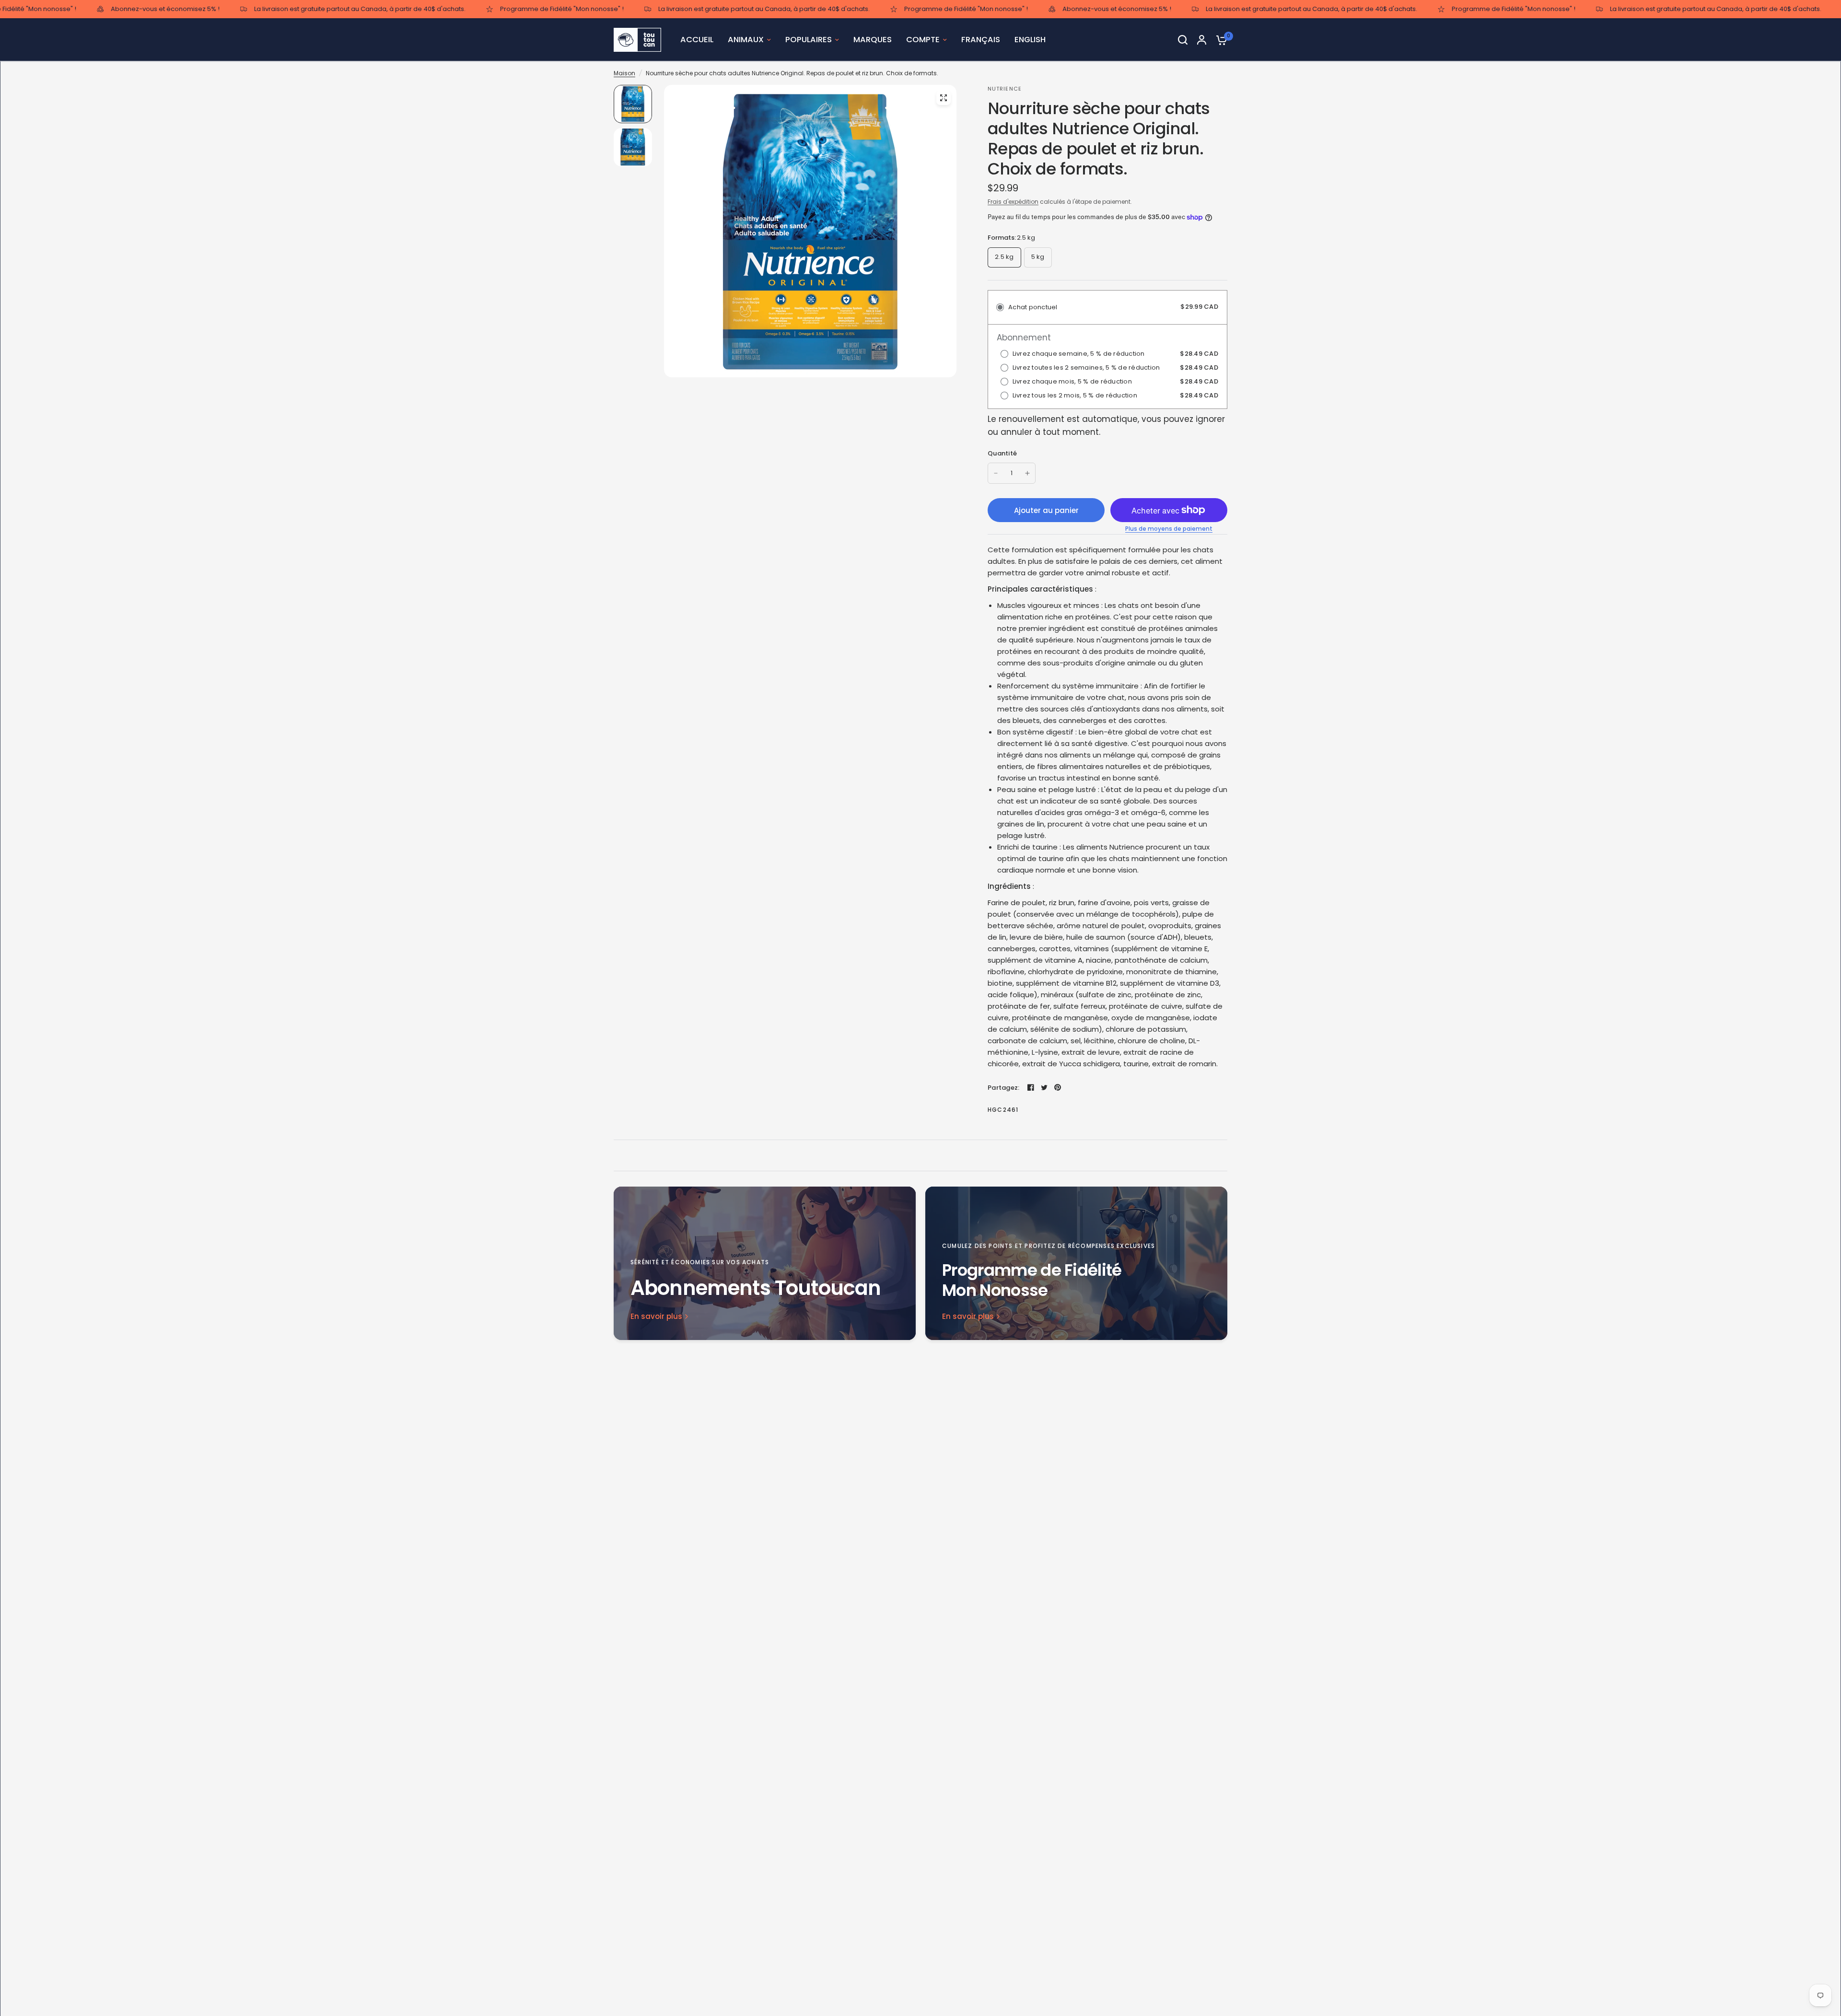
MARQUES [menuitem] (873, 40)
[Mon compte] (1202, 40)
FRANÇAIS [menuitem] (981, 40)
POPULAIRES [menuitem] (809, 40)
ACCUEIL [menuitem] (697, 40)
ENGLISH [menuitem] (1030, 40)
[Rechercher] (1183, 40)
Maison (624, 73)
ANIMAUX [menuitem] (746, 40)
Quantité (1002, 453)
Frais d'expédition (1013, 202)
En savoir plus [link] (656, 1316)
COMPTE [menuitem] (923, 40)
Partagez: (1003, 1088)
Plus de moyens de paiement (1169, 529)
